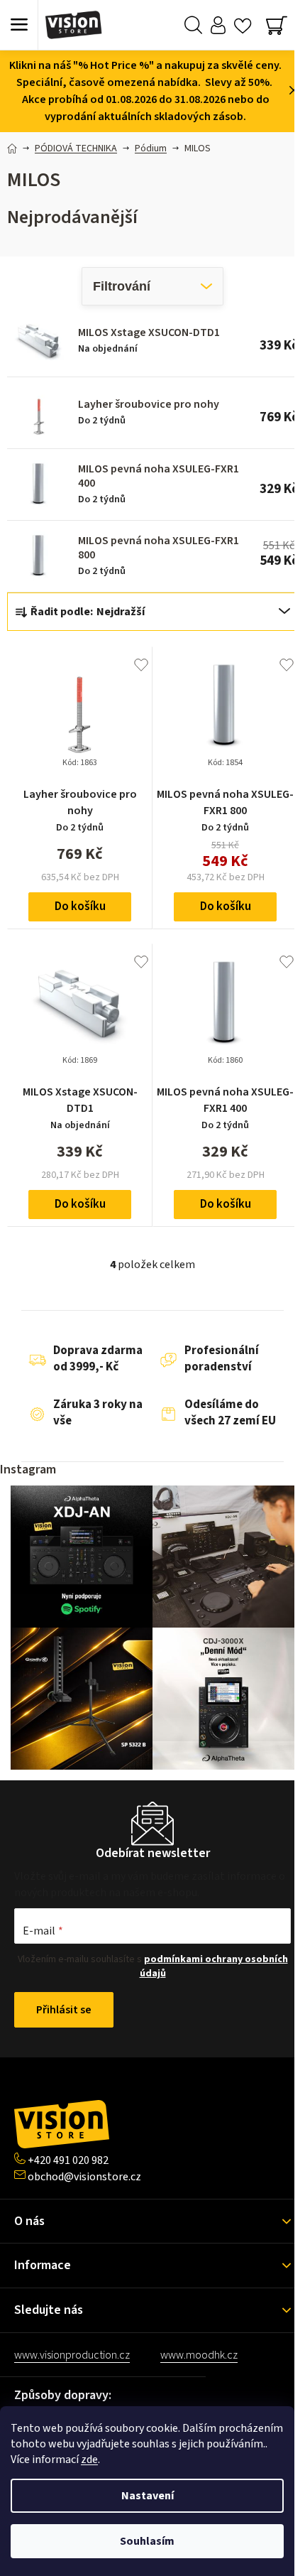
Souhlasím (147, 2541)
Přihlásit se (64, 2010)
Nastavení (148, 2496)
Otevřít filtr (152, 286)
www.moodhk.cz (199, 2355)
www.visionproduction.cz (72, 2355)
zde (89, 2459)
